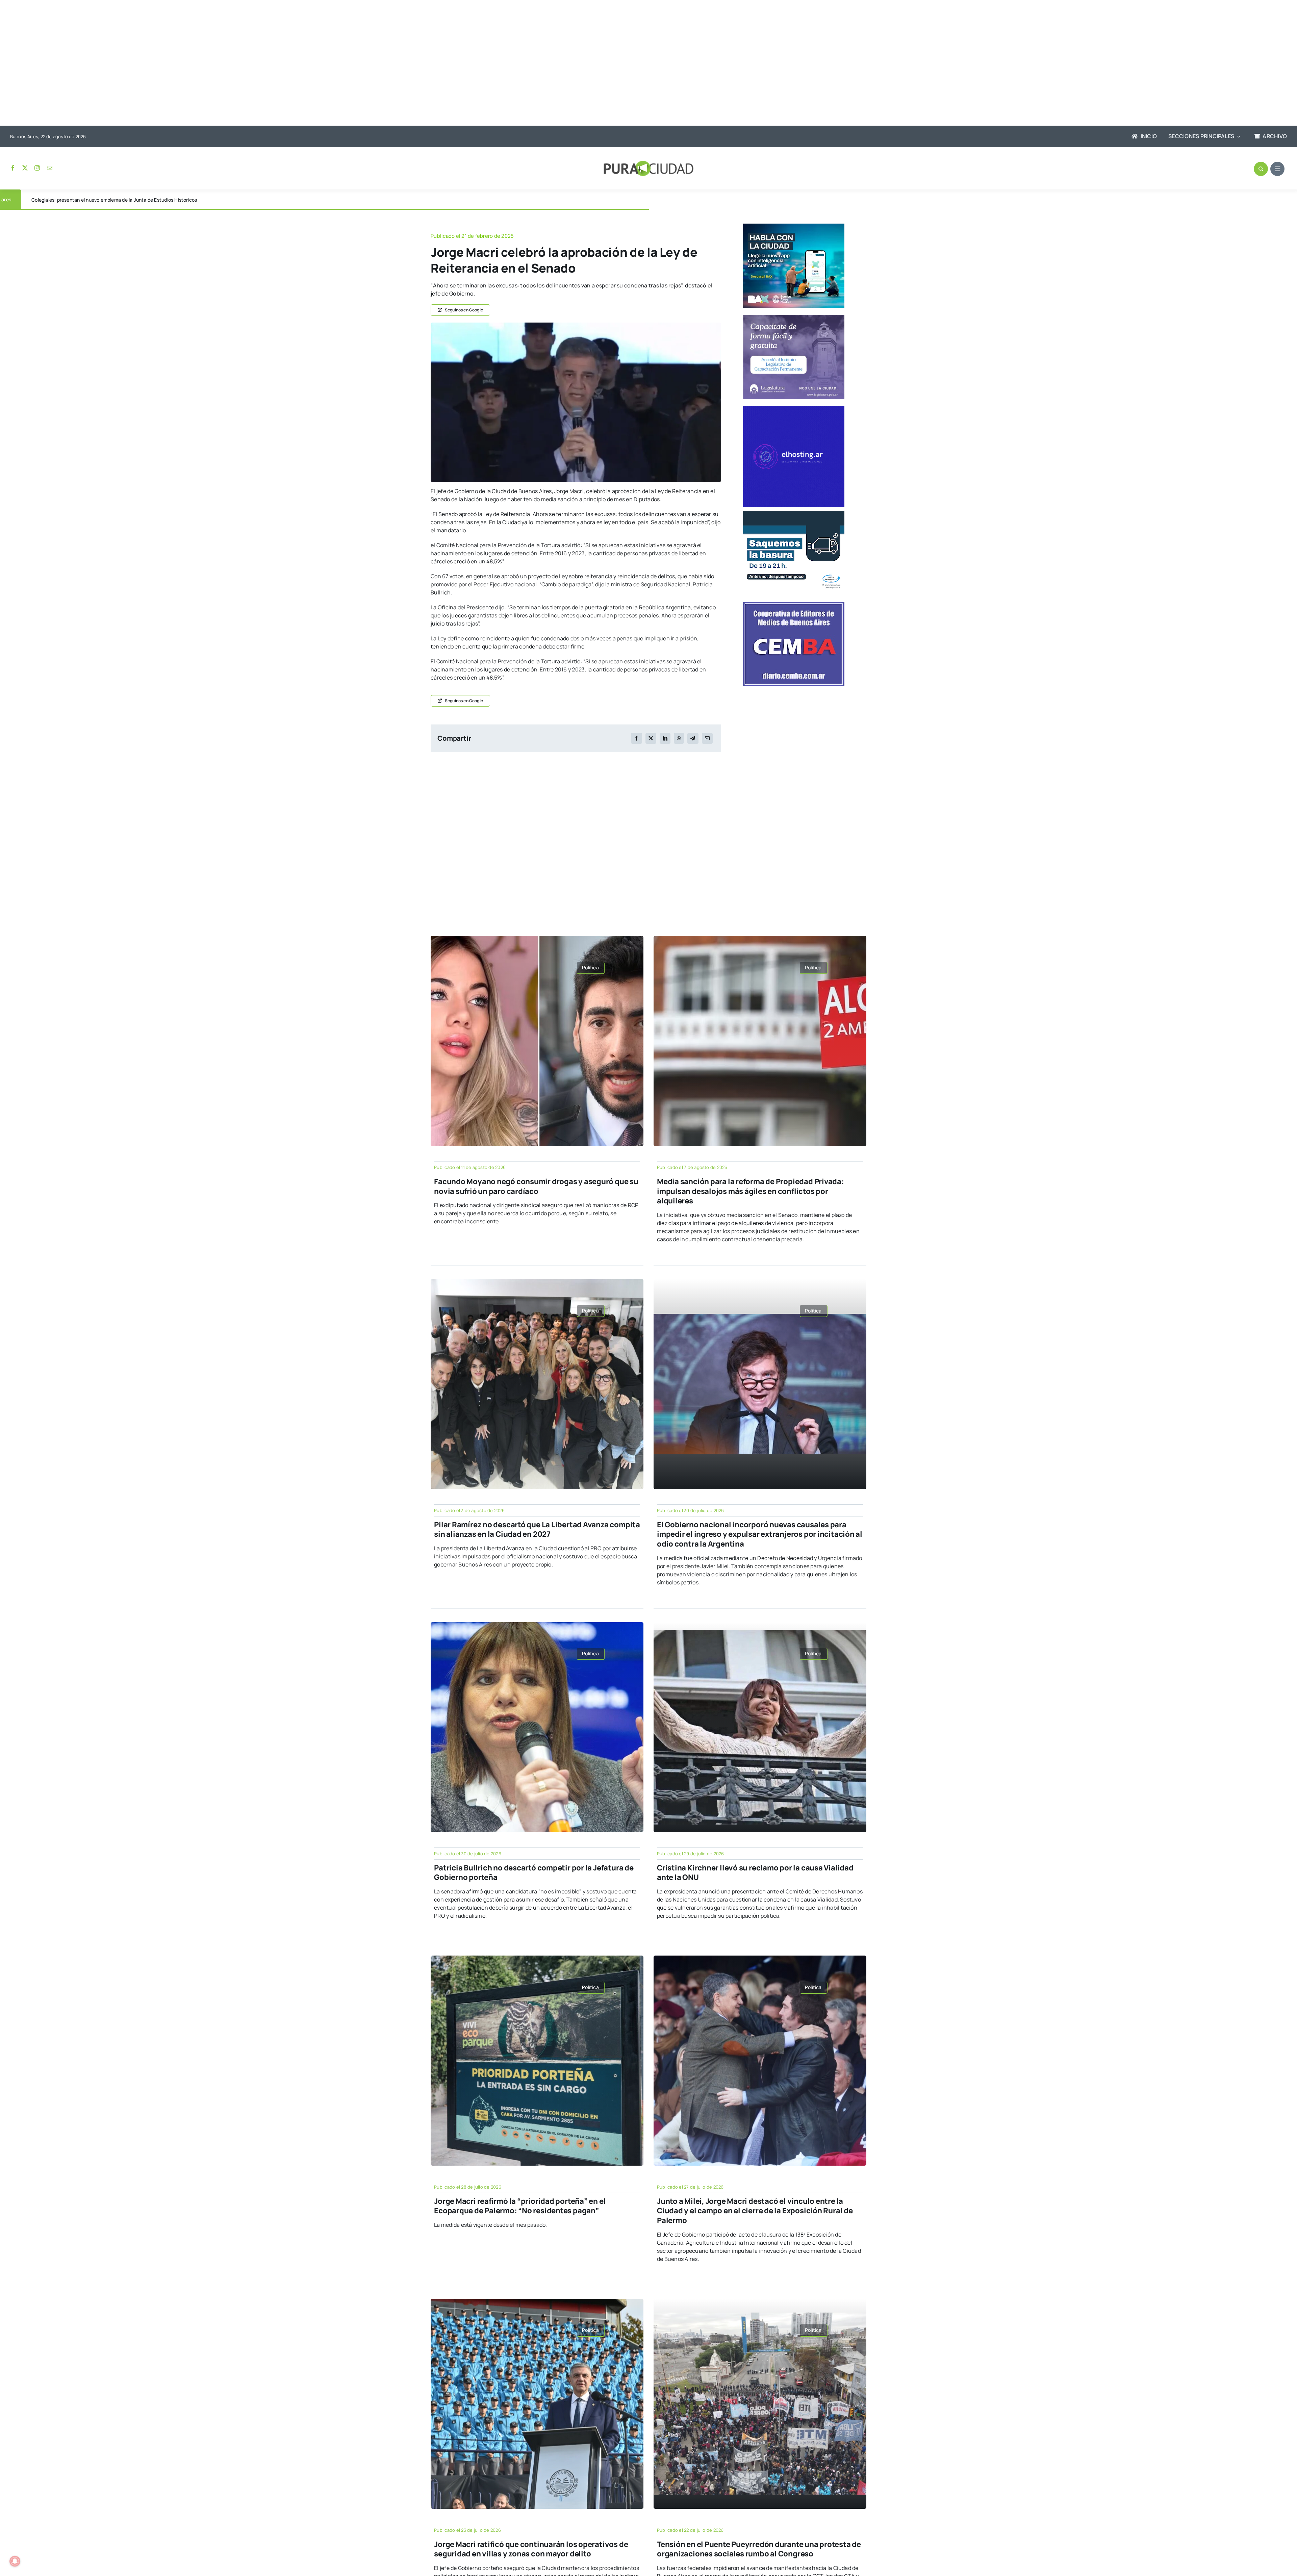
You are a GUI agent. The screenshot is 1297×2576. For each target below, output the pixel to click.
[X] (651, 738)
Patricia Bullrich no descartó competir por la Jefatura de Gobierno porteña (534, 1873)
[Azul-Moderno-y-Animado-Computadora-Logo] (794, 409)
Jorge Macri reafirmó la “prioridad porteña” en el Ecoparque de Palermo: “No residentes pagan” (520, 2206)
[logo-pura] (648, 163)
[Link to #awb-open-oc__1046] (1261, 169)
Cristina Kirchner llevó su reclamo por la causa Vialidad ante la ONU (755, 1873)
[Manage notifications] (15, 2561)
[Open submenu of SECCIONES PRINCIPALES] (1237, 136)
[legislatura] (794, 317)
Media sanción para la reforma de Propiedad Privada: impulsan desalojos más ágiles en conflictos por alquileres (751, 1191)
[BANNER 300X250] (794, 226)
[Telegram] (693, 738)
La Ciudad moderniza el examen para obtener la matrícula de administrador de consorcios (131, 200)
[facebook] (13, 168)
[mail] (50, 168)
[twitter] (25, 168)
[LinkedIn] (665, 738)
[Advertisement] (642, 63)
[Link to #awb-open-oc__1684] (1277, 169)
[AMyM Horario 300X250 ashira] (794, 513)
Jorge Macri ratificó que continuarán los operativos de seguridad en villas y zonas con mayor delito (531, 2549)
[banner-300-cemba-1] (794, 605)
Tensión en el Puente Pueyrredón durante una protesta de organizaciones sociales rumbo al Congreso (759, 2549)
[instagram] (37, 168)
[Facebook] (636, 738)
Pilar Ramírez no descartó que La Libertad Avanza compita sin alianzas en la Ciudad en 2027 (537, 1529)
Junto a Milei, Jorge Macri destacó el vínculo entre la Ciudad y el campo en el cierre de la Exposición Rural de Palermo (755, 2211)
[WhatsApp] (679, 738)
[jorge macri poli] (576, 325)
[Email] (707, 738)
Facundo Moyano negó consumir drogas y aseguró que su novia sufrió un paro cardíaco (536, 1186)
